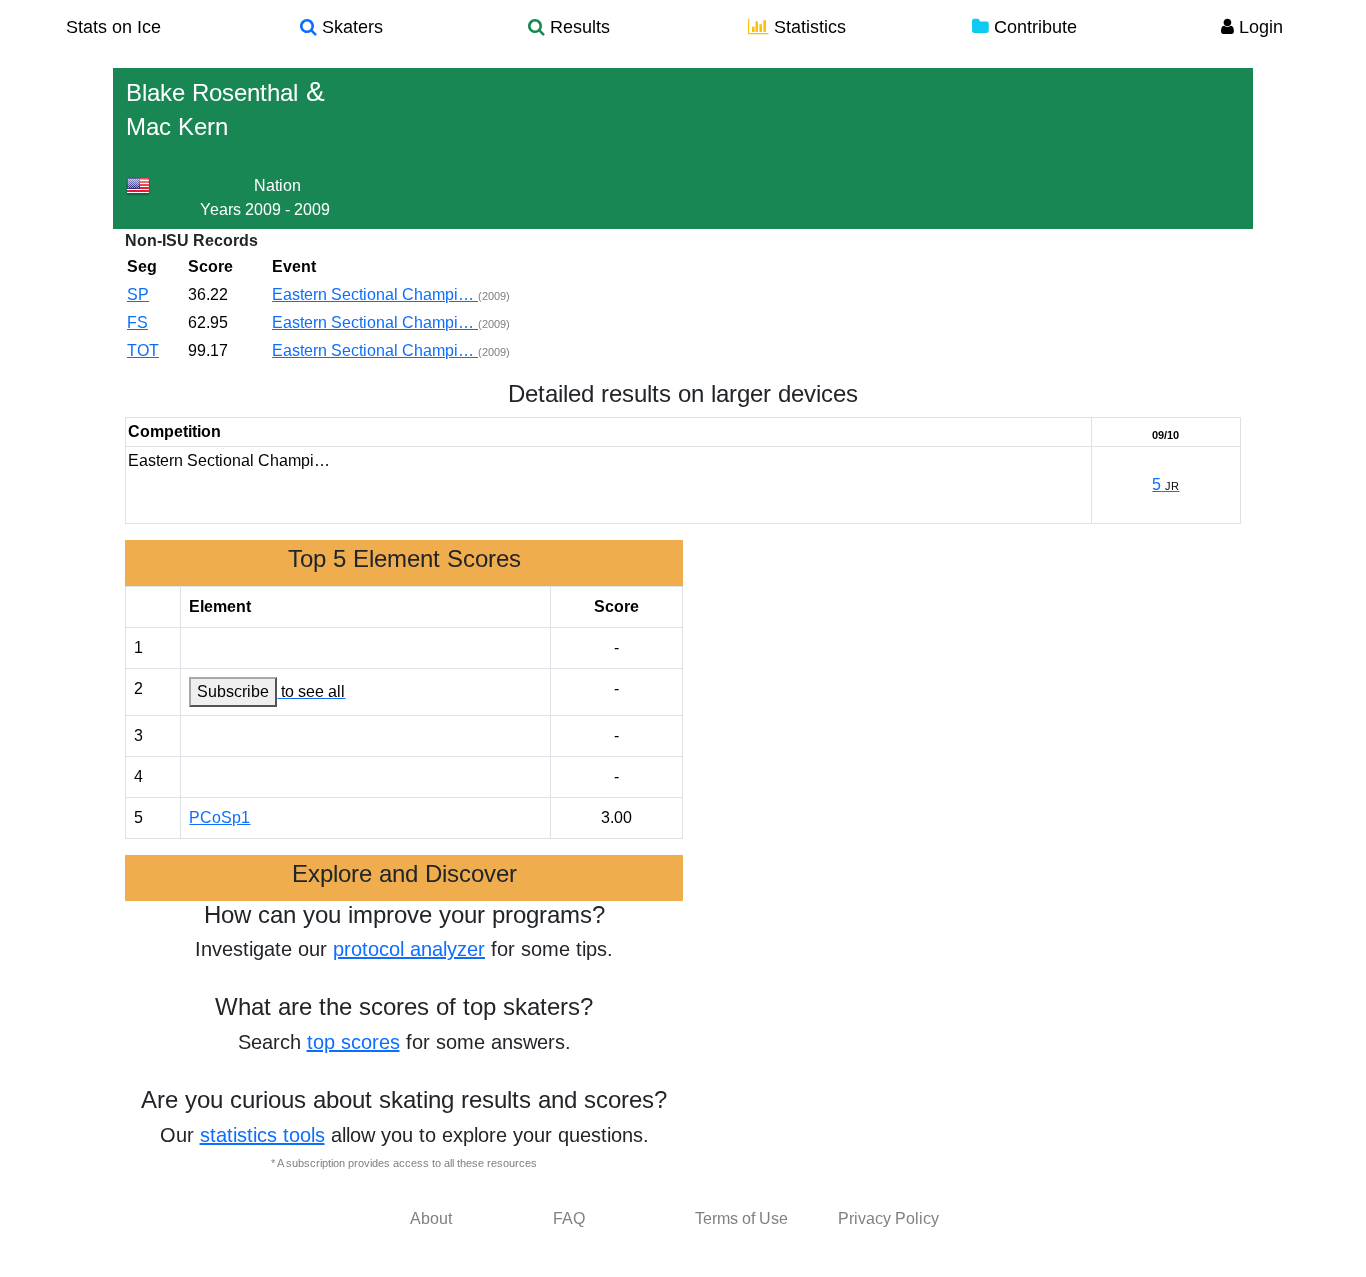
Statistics (807, 27)
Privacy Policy (888, 1218)
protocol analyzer (409, 949)
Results (577, 27)
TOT (143, 350)
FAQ (569, 1218)
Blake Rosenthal (212, 92)
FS (137, 322)
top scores (353, 1042)
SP (138, 294)
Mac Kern (177, 126)
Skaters (350, 27)
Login (1258, 27)
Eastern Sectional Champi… (375, 294)
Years (220, 209)
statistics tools (262, 1135)
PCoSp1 (219, 817)
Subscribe (233, 691)
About (431, 1218)
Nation (277, 185)
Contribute (1033, 27)
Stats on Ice (113, 27)
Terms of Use (741, 1218)
